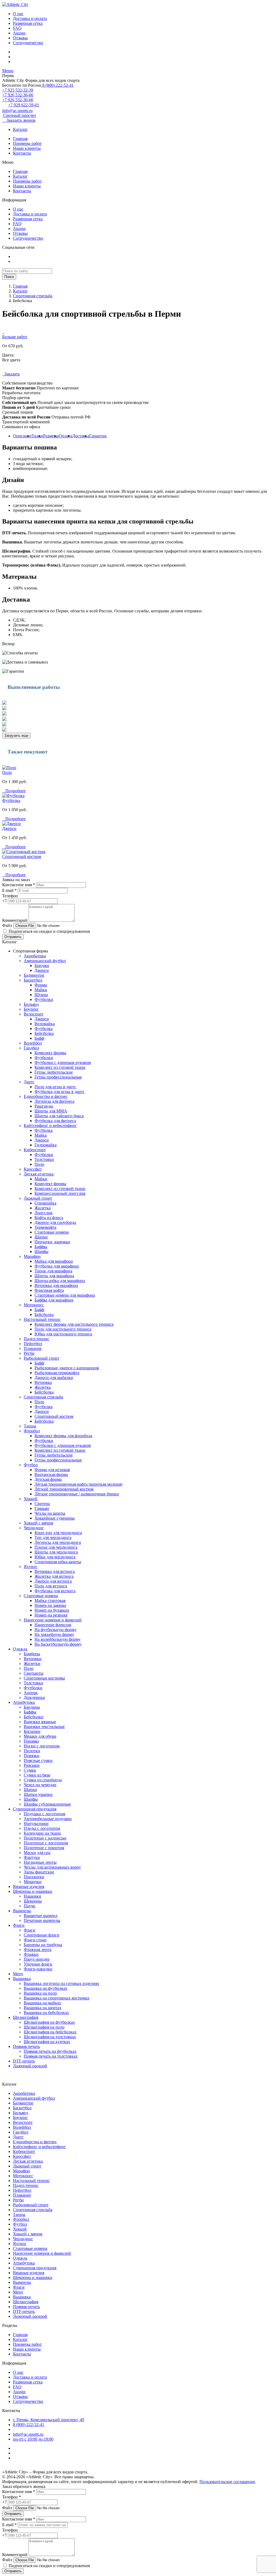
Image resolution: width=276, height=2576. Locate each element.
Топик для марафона (53, 1271)
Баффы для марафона (54, 1300)
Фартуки (32, 1857)
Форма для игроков (52, 1470)
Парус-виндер (37, 1959)
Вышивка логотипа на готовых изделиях (61, 1983)
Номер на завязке (50, 1605)
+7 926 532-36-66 (18, 95)
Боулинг (31, 1009)
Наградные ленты (40, 1862)
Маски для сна (37, 1853)
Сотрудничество (28, 43)
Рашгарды (44, 1106)
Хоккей (31, 1499)
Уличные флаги (38, 1964)
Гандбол (31, 1048)
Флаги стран (35, 1940)
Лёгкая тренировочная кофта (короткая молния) (78, 1484)
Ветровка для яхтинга (55, 1571)
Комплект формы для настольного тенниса (74, 1324)
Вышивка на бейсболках (46, 2013)
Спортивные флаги (42, 1935)
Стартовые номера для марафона (65, 1295)
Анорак (31, 1693)
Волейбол (33, 1043)
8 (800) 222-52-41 (57, 85)
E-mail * (9, 890)
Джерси (9, 828)
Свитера (42, 1504)
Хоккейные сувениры (55, 1518)
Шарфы (42, 1252)
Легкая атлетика (39, 1174)
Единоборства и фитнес (46, 1096)
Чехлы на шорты (50, 1513)
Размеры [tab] (51, 436)
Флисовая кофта (49, 1290)
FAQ (17, 28)
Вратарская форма (51, 1474)
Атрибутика (24, 1702)
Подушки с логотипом (44, 1814)
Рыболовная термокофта (57, 1373)
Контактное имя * (19, 885)
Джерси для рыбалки (54, 1378)
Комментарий (15, 920)
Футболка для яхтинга (55, 1591)
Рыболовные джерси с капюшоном (67, 1368)
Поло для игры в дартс (55, 1087)
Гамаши (42, 1508)
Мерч (18, 1974)
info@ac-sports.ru (17, 111)
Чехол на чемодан (40, 1785)
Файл (7, 925)
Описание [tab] (22, 436)
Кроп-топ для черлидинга (58, 1533)
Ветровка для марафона (56, 1285)
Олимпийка (45, 1203)
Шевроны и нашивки (33, 1891)
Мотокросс (34, 1305)
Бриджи (42, 966)
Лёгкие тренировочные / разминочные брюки (77, 1494)
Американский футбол (45, 961)
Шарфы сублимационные (47, 1804)
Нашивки (32, 1896)
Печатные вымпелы (42, 1920)
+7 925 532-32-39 (18, 90)
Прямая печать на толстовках (51, 2056)
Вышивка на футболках (46, 1988)
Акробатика (35, 956)
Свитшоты (34, 1673)
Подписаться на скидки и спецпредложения (49, 931)
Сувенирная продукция (35, 1809)
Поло (7, 772)
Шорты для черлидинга (56, 1552)
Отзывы (20, 38)
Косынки (32, 1731)
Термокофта (45, 1227)
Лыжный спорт (38, 1198)
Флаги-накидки (38, 1969)
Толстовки (44, 1159)
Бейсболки (34, 1717)
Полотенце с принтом (44, 1848)
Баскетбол (33, 980)
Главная (20, 139)
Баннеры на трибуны (43, 1945)
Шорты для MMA (51, 1111)
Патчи (30, 1906)
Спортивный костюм (22, 856)
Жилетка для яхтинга (54, 1576)
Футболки (44, 999)
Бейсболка (44, 1033)
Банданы (32, 1707)
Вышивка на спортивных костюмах (57, 1998)
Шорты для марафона (54, 1276)
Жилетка (43, 1208)
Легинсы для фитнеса (54, 1101)
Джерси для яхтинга (53, 1581)
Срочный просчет (19, 115)
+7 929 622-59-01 (24, 105)
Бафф (39, 1038)
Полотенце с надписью (45, 1838)
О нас (18, 14)
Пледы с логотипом (42, 1828)
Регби (29, 1353)
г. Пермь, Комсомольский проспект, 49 (49, 2420)
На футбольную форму (56, 1630)
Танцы (30, 1426)
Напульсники (36, 1823)
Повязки (32, 1756)
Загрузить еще (16, 736)
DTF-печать (24, 2061)
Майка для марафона (54, 1261)
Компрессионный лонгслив (60, 1193)
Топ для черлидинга (53, 1537)
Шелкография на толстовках (50, 2037)
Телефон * (12, 2497)
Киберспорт (35, 1150)
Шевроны (33, 1901)
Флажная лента (38, 1950)
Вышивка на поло (40, 1993)
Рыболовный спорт (42, 1358)
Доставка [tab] (81, 436)
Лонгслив (44, 1213)
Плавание (33, 1348)
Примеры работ (27, 143)
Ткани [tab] (37, 436)
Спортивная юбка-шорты (58, 1562)
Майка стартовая (50, 1601)
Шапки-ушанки (38, 1794)
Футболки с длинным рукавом (63, 1062)
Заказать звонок (19, 120)
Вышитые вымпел (41, 1916)
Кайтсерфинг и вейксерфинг (50, 1125)
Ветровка (43, 1382)
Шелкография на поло (44, 2027)
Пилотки (32, 1751)
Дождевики (34, 1697)
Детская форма (48, 1479)
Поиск (9, 277)
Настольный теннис (42, 1319)
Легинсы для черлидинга (58, 1542)
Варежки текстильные (44, 1727)
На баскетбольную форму (58, 1644)
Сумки (30, 1770)
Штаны (41, 995)
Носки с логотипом (42, 1746)
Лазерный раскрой (30, 2066)
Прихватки (34, 1877)
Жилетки (32, 1664)
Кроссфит (33, 1169)
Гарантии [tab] (98, 436)
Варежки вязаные (40, 1722)
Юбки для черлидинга (55, 1557)
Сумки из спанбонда (43, 1780)
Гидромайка (46, 1145)
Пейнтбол (33, 1344)
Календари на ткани (42, 1833)
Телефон (10, 896)
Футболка (11, 800)
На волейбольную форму (58, 1639)
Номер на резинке (51, 1615)
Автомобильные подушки (48, 1819)
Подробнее (14, 791)
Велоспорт (34, 1014)
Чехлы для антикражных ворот (52, 1867)
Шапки (41, 1237)
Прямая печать (26, 2046)
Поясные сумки (38, 1760)
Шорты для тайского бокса (59, 1116)
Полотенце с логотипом (46, 1843)
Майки (41, 990)
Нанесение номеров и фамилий (53, 1620)
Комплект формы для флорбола (63, 1436)
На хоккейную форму (54, 1634)
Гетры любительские (54, 1072)
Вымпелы (22, 1911)
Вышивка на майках (42, 2003)
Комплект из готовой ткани (60, 1067)
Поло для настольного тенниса (63, 1329)
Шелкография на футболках (49, 2022)
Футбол (31, 1465)
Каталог (20, 129)
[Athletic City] (15, 4)
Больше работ (15, 337)
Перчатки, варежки (52, 1242)
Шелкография (26, 2017)
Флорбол (32, 1431)
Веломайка (45, 1024)
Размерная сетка (28, 23)
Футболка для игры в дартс (60, 1092)
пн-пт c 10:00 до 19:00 (33, 2439)
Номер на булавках (52, 1610)
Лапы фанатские (39, 1872)
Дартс (29, 1082)
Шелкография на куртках (47, 2042)
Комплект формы (50, 1053)
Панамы (31, 1741)
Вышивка (22, 1979)
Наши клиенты (27, 148)
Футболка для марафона (57, 1266)
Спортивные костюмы (44, 1678)
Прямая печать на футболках (50, 2051)
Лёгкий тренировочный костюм (64, 1489)
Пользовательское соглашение (227, 2482)
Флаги (19, 1925)
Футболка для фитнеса (55, 1121)
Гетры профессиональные (58, 1077)
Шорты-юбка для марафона (60, 1281)
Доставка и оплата (30, 18)
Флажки (31, 1954)
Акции (19, 33)
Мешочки (33, 1882)
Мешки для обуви (40, 1736)
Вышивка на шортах (43, 2008)
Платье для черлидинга (56, 1547)
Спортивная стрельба (33, 296)
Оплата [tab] (65, 436)
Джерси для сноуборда (55, 1222)
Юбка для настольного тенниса (63, 1334)
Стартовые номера (52, 1232)
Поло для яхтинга (51, 1586)
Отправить (13, 937)
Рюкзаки (32, 1765)
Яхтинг (31, 1567)
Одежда (20, 1649)
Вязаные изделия (29, 1886)
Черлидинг (34, 1528)
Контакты (22, 153)
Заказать (11, 374)
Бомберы (32, 1654)
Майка (41, 1135)
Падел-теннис (37, 1339)
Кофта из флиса (49, 1218)
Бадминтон (34, 975)
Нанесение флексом (53, 1625)
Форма (41, 985)
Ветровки (33, 1659)
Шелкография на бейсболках (50, 2032)
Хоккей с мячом (38, 1523)
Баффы (41, 1247)
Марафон (32, 1256)
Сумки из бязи (37, 1775)
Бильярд (31, 1004)
